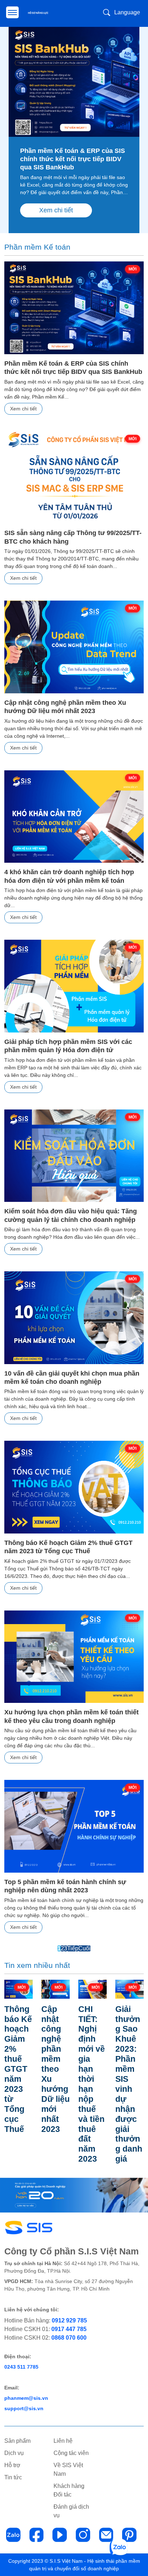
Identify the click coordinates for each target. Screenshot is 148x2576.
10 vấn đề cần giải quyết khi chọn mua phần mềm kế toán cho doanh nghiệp (72, 1378)
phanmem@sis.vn (26, 2398)
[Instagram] (83, 2535)
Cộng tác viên (71, 2453)
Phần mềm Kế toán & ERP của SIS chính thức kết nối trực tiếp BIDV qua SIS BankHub (73, 159)
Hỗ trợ (12, 2465)
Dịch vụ (14, 2453)
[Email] (106, 2535)
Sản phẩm (17, 2441)
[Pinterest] (129, 2535)
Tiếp (73, 1948)
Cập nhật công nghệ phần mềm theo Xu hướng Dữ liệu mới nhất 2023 (65, 707)
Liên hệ (63, 2441)
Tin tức (13, 2477)
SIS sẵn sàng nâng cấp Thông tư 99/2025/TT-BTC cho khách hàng (73, 537)
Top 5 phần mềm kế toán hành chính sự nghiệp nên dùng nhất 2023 (65, 1886)
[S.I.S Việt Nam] (45, 2228)
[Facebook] (37, 2535)
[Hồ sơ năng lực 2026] (39, 13)
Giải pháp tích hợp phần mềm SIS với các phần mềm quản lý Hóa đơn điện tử (68, 1046)
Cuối (84, 1948)
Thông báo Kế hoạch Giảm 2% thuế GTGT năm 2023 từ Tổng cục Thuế (68, 1547)
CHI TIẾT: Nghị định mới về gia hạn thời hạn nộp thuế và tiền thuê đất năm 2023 (92, 2084)
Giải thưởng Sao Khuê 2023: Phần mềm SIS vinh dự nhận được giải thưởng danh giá (129, 2084)
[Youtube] (60, 2535)
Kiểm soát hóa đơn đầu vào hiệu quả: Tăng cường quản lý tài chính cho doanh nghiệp (71, 1215)
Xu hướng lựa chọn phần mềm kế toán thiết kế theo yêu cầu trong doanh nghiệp (71, 1716)
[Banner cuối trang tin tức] (74, 2195)
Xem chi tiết (56, 210)
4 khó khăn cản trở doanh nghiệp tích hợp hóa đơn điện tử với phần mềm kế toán (69, 876)
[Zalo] (13, 2535)
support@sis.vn (24, 2408)
